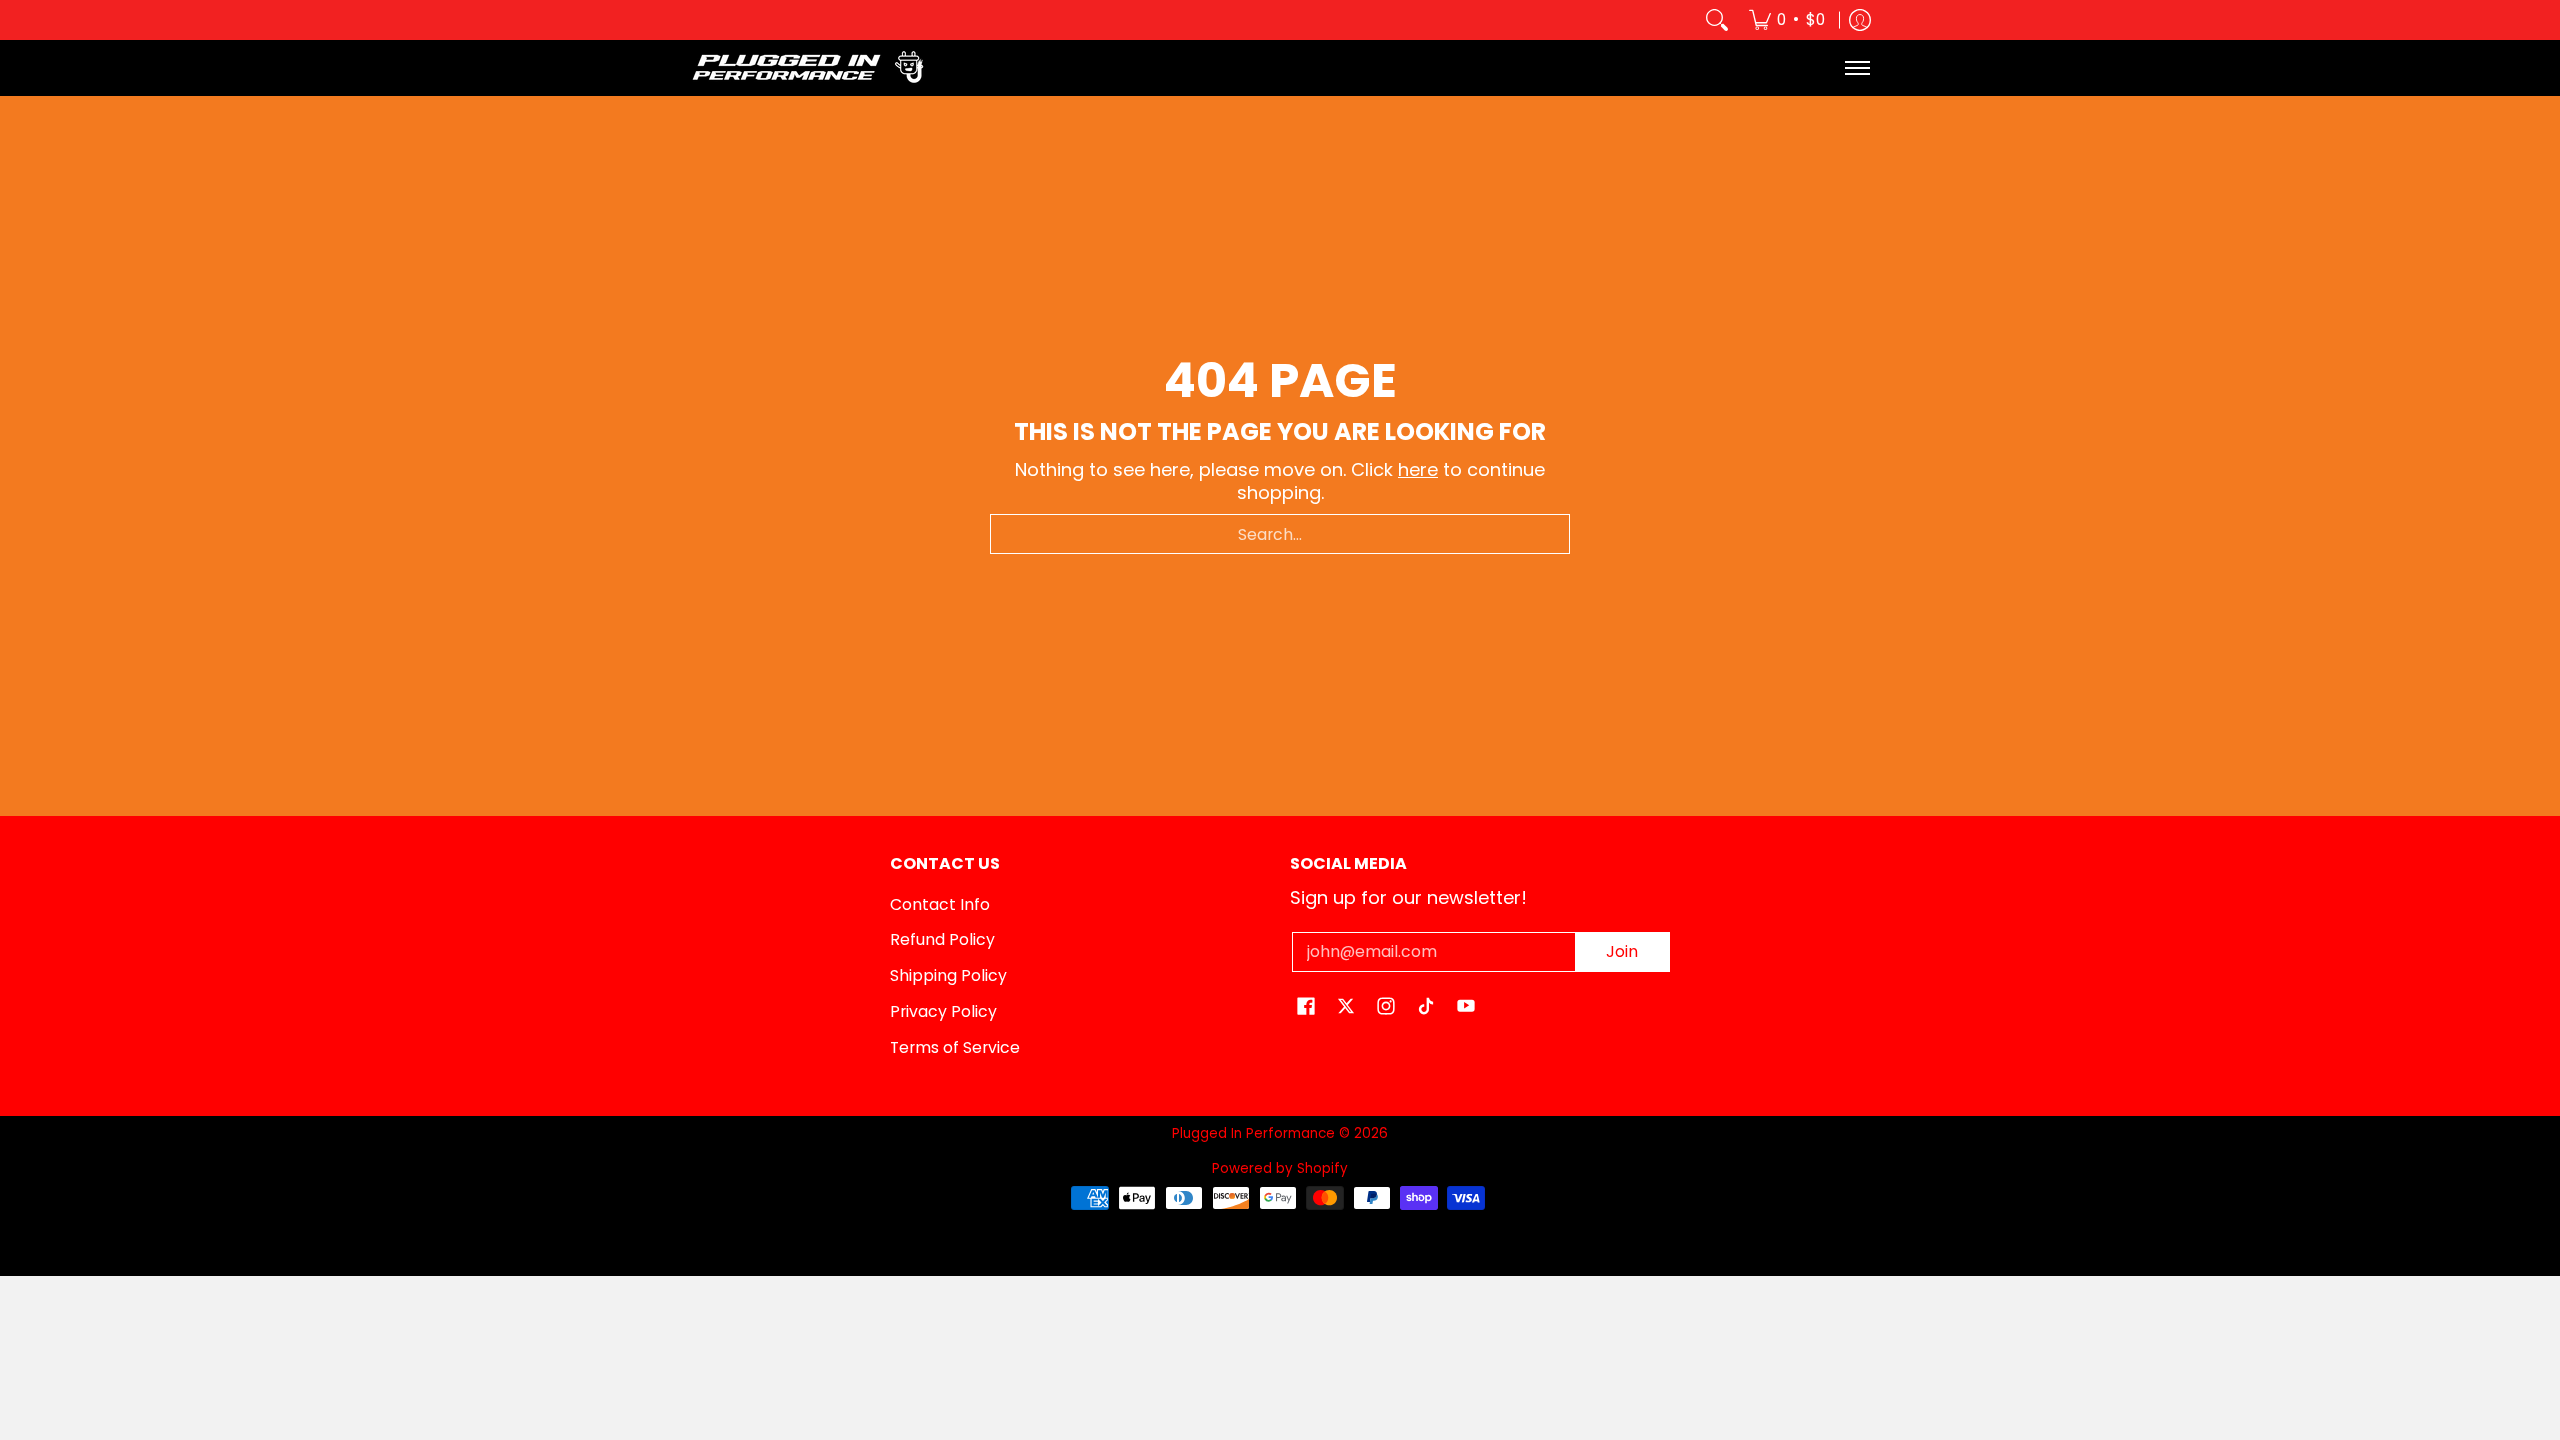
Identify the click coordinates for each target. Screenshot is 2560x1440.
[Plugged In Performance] (815, 68)
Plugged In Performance (1253, 1133)
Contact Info (940, 904)
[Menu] (1856, 68)
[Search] (1717, 20)
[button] (1306, 1008)
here (1418, 469)
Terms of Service (955, 1047)
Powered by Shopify (1280, 1168)
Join (1622, 951)
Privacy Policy (943, 1011)
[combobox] (1280, 534)
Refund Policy (942, 939)
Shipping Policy (948, 975)
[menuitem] (1787, 20)
